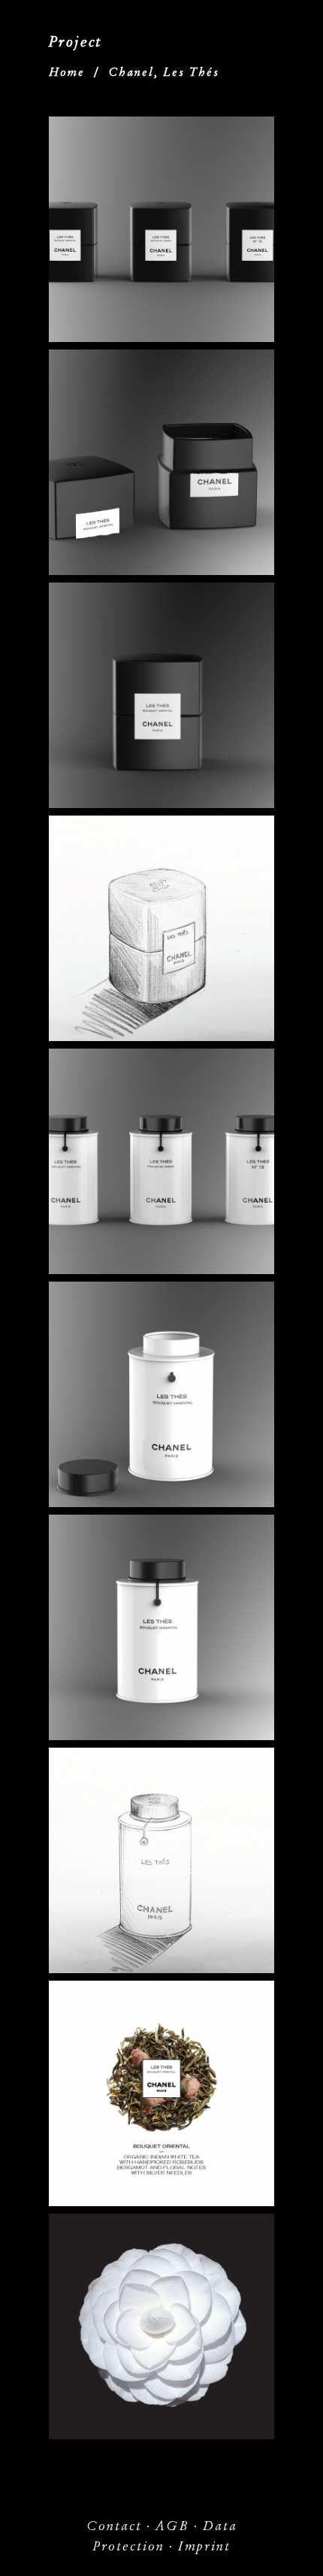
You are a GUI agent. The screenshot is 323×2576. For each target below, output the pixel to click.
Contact (114, 2526)
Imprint (204, 2546)
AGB (172, 2526)
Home (67, 72)
